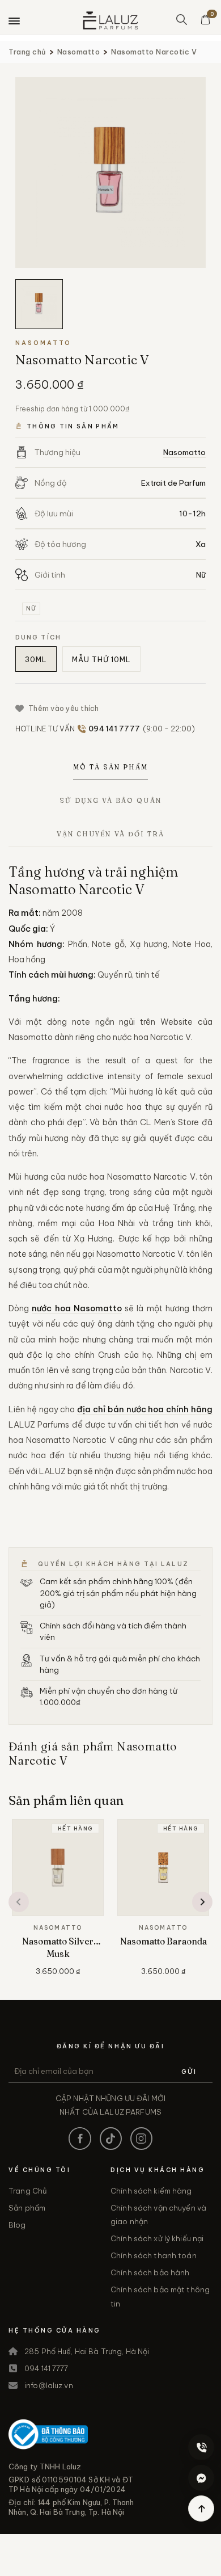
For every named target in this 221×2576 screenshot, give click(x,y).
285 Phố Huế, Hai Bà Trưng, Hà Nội (87, 2351)
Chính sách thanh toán (154, 2255)
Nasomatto (79, 52)
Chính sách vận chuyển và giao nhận (158, 2215)
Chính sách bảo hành (150, 2272)
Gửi (189, 2072)
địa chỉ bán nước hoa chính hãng (145, 1409)
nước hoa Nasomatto (77, 1308)
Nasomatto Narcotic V (154, 52)
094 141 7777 (46, 2368)
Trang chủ (27, 52)
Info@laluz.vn (49, 2385)
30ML (36, 659)
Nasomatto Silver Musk (58, 1948)
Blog (17, 2225)
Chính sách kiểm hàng (151, 2191)
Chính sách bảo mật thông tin (160, 2296)
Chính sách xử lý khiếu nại (157, 2238)
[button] (19, 1902)
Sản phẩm (27, 2208)
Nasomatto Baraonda (163, 1941)
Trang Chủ (28, 2191)
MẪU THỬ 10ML (101, 659)
